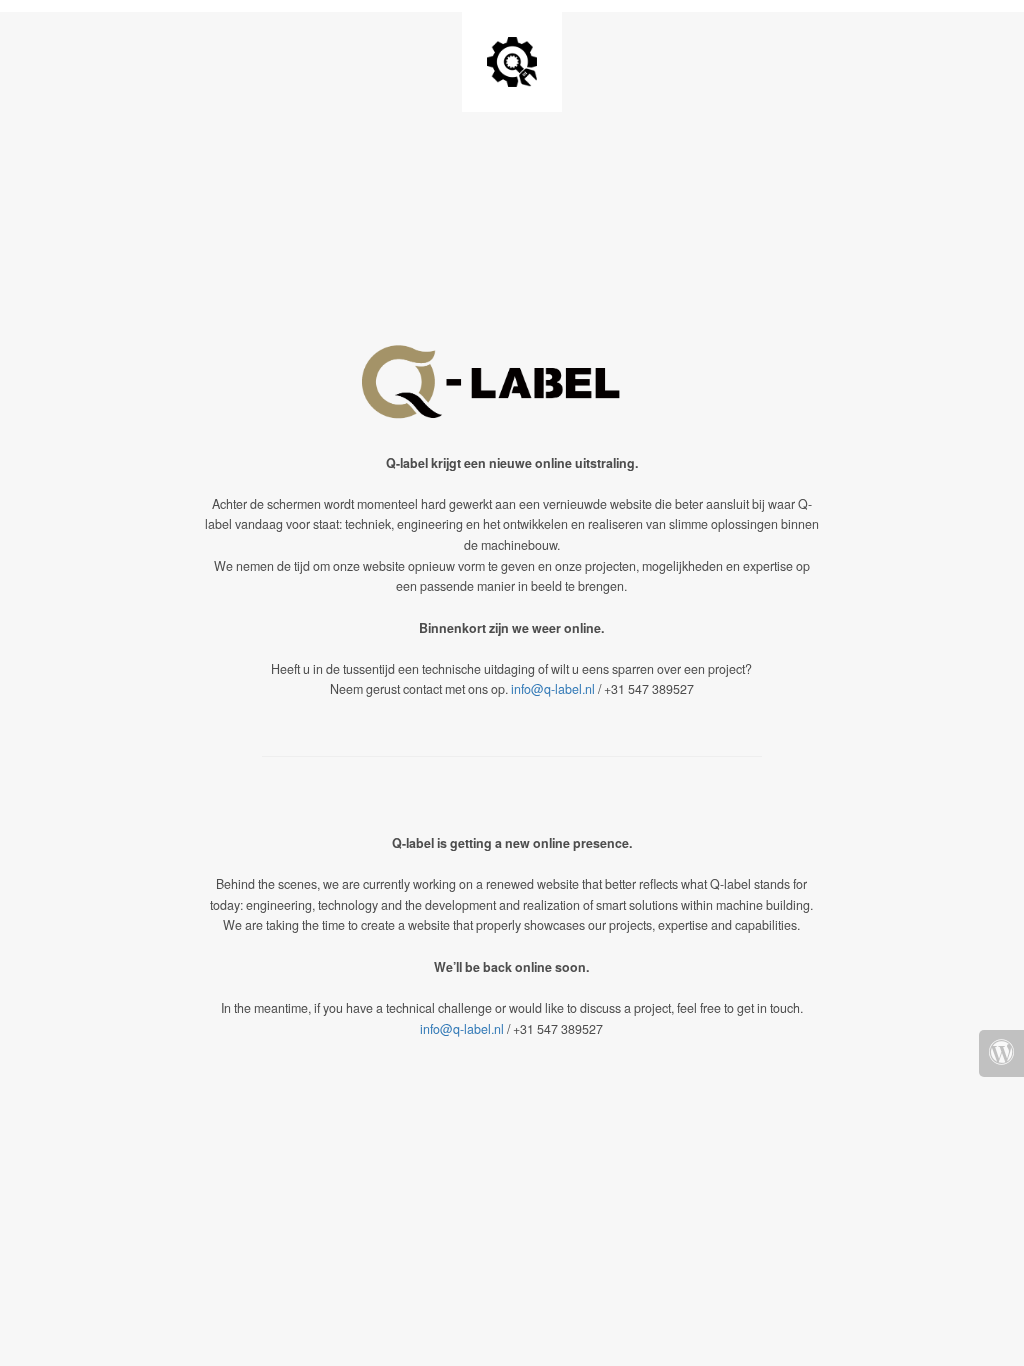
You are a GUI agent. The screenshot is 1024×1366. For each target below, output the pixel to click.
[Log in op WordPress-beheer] (1001, 1053)
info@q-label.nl (553, 689)
